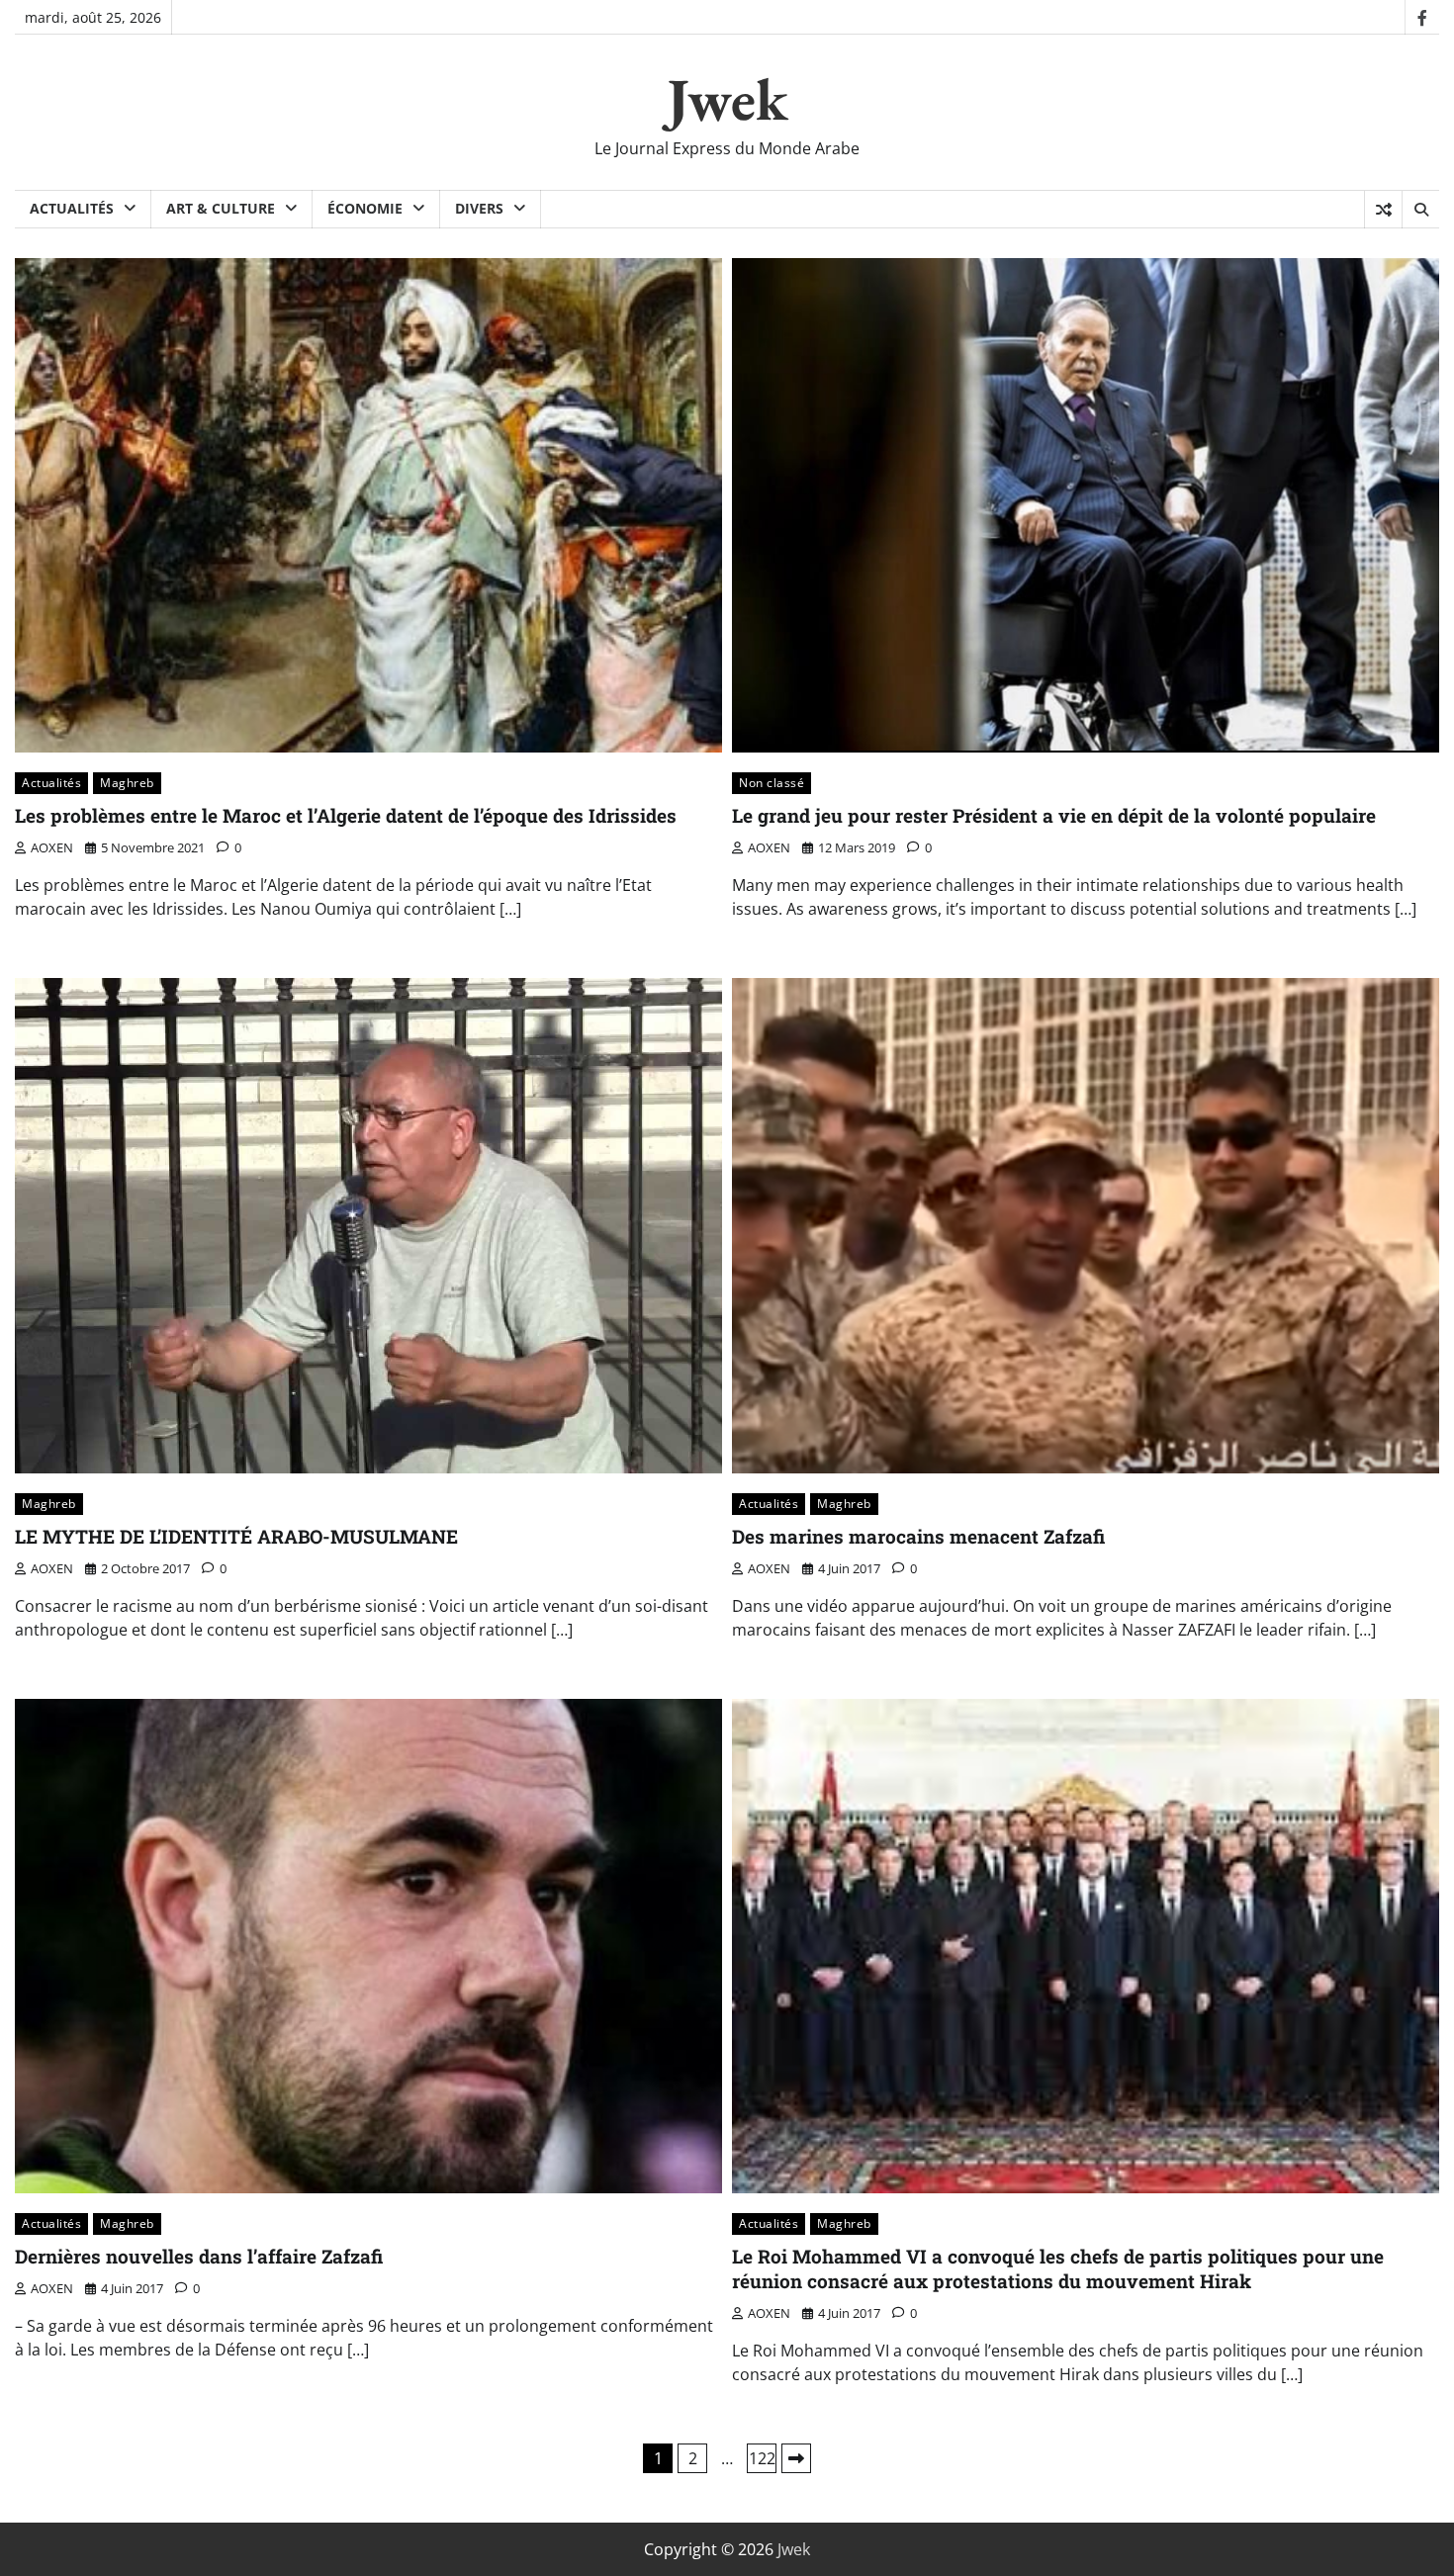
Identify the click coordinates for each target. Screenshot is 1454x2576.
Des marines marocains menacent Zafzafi (918, 1536)
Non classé (772, 783)
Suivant (796, 2458)
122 (762, 2458)
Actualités (72, 208)
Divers (479, 208)
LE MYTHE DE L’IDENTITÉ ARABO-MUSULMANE (236, 1536)
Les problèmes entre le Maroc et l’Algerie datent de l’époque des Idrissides (346, 815)
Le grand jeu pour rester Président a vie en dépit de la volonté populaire (1054, 815)
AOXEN (52, 847)
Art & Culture (221, 208)
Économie (365, 208)
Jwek (727, 99)
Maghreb (127, 783)
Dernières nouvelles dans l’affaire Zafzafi (199, 2256)
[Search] (1420, 210)
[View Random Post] (1383, 210)
